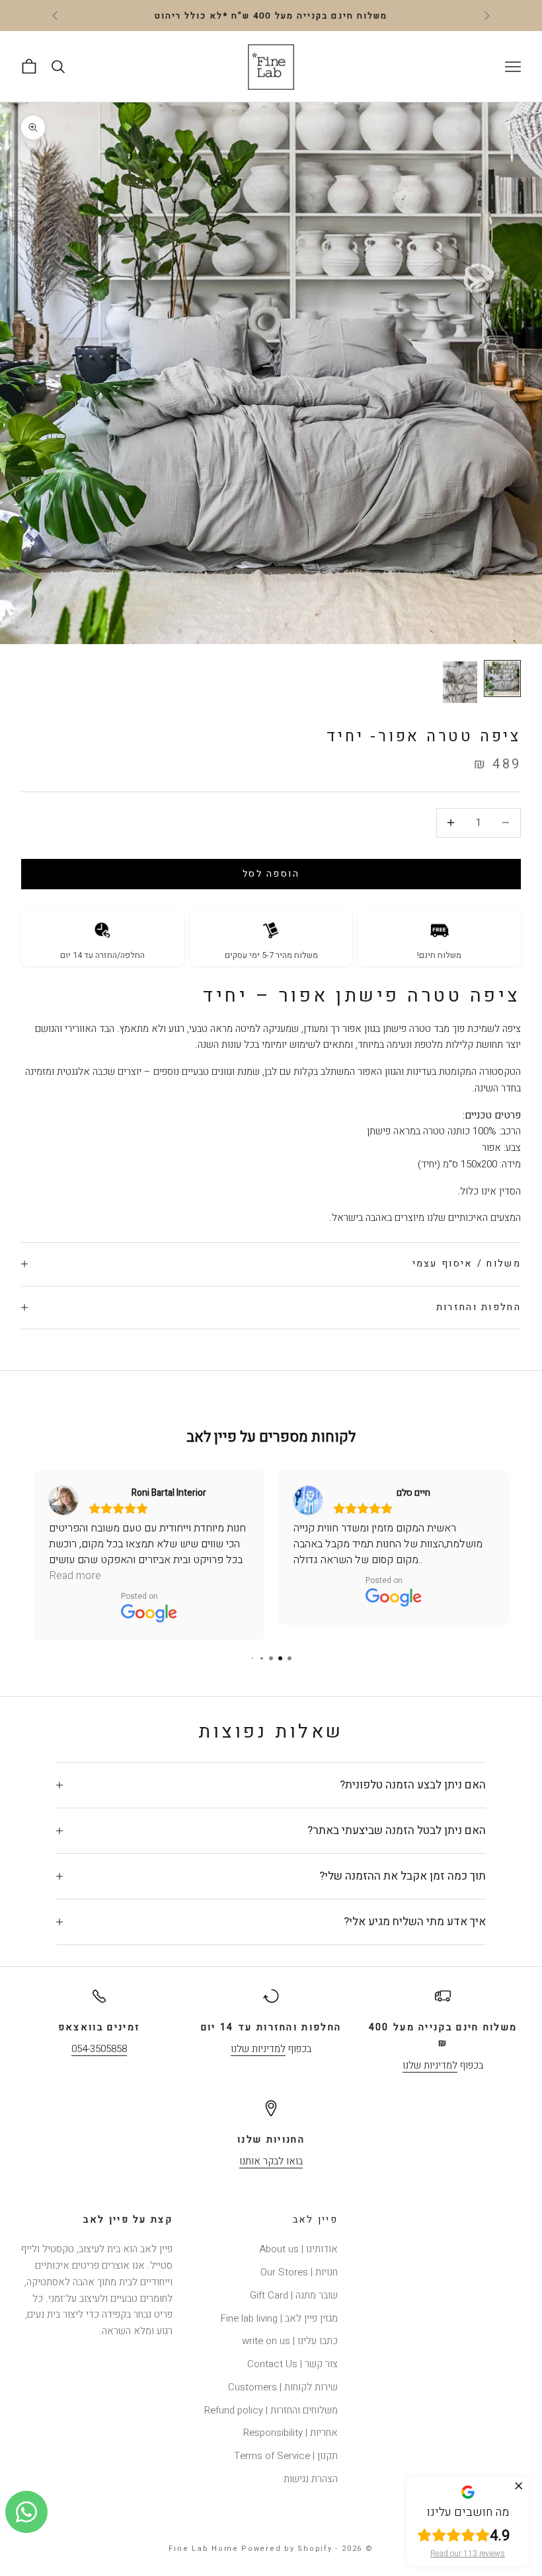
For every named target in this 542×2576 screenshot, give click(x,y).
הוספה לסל (271, 874)
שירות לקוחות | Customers (283, 2387)
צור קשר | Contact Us (292, 2364)
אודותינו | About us (298, 2249)
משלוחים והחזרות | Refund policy (271, 2410)
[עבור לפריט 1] (502, 679)
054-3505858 (99, 2049)
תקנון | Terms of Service (286, 2456)
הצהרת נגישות (311, 2479)
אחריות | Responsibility (290, 2433)
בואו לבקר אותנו (271, 2161)
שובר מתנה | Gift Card (294, 2295)
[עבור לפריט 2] (460, 682)
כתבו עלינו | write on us (290, 2341)
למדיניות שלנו (430, 2065)
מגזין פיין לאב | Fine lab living (279, 2318)
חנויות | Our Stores (299, 2272)
